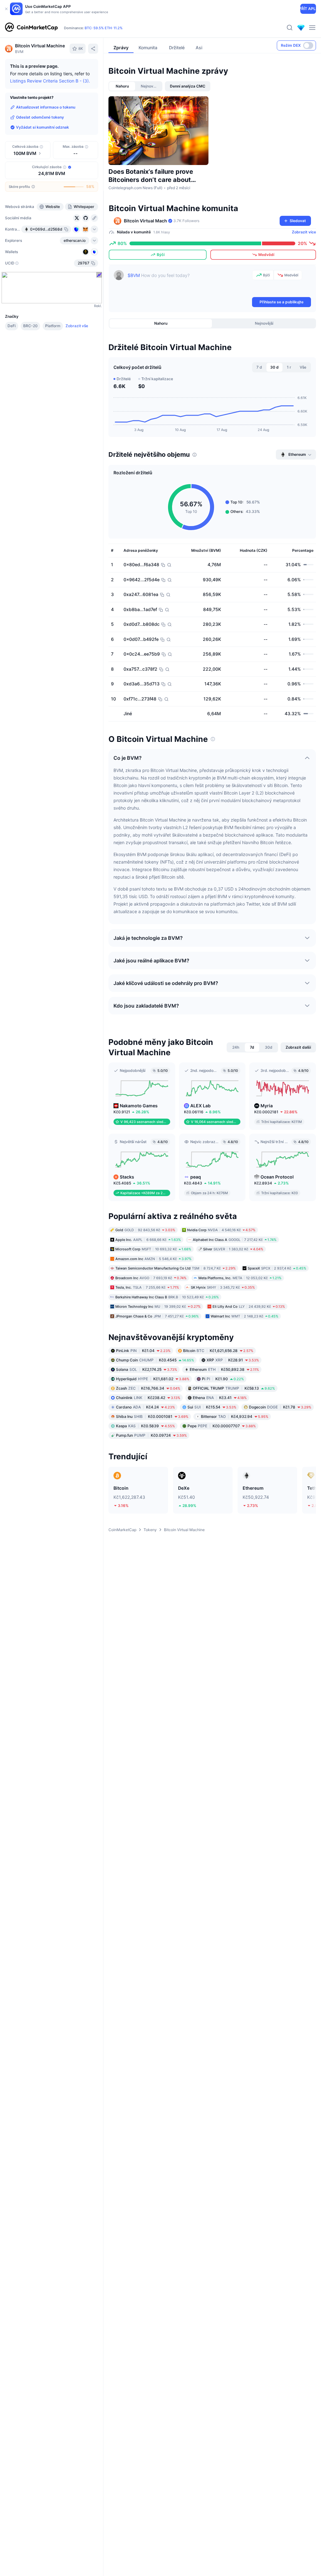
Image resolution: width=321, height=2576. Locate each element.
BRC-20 (30, 326)
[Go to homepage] (31, 28)
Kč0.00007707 (222, 1426)
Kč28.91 (233, 1360)
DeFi (12, 326)
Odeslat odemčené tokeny (40, 117)
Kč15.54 (212, 1407)
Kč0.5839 (145, 1426)
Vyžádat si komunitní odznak (42, 127)
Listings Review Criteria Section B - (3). (50, 81)
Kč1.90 (223, 1379)
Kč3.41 (220, 1398)
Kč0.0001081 (152, 1416)
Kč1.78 (280, 1407)
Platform (53, 326)
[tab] (122, 86)
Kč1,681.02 (153, 1379)
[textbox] (189, 283)
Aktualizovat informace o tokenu (46, 107)
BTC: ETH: (104, 28)
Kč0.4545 (155, 1360)
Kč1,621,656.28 (218, 1351)
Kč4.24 (145, 1407)
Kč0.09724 (151, 1435)
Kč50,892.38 (224, 1369)
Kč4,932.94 (235, 1416)
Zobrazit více (304, 232)
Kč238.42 (148, 1398)
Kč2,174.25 (147, 1369)
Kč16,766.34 (148, 1388)
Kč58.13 (234, 1388)
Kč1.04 (143, 1351)
